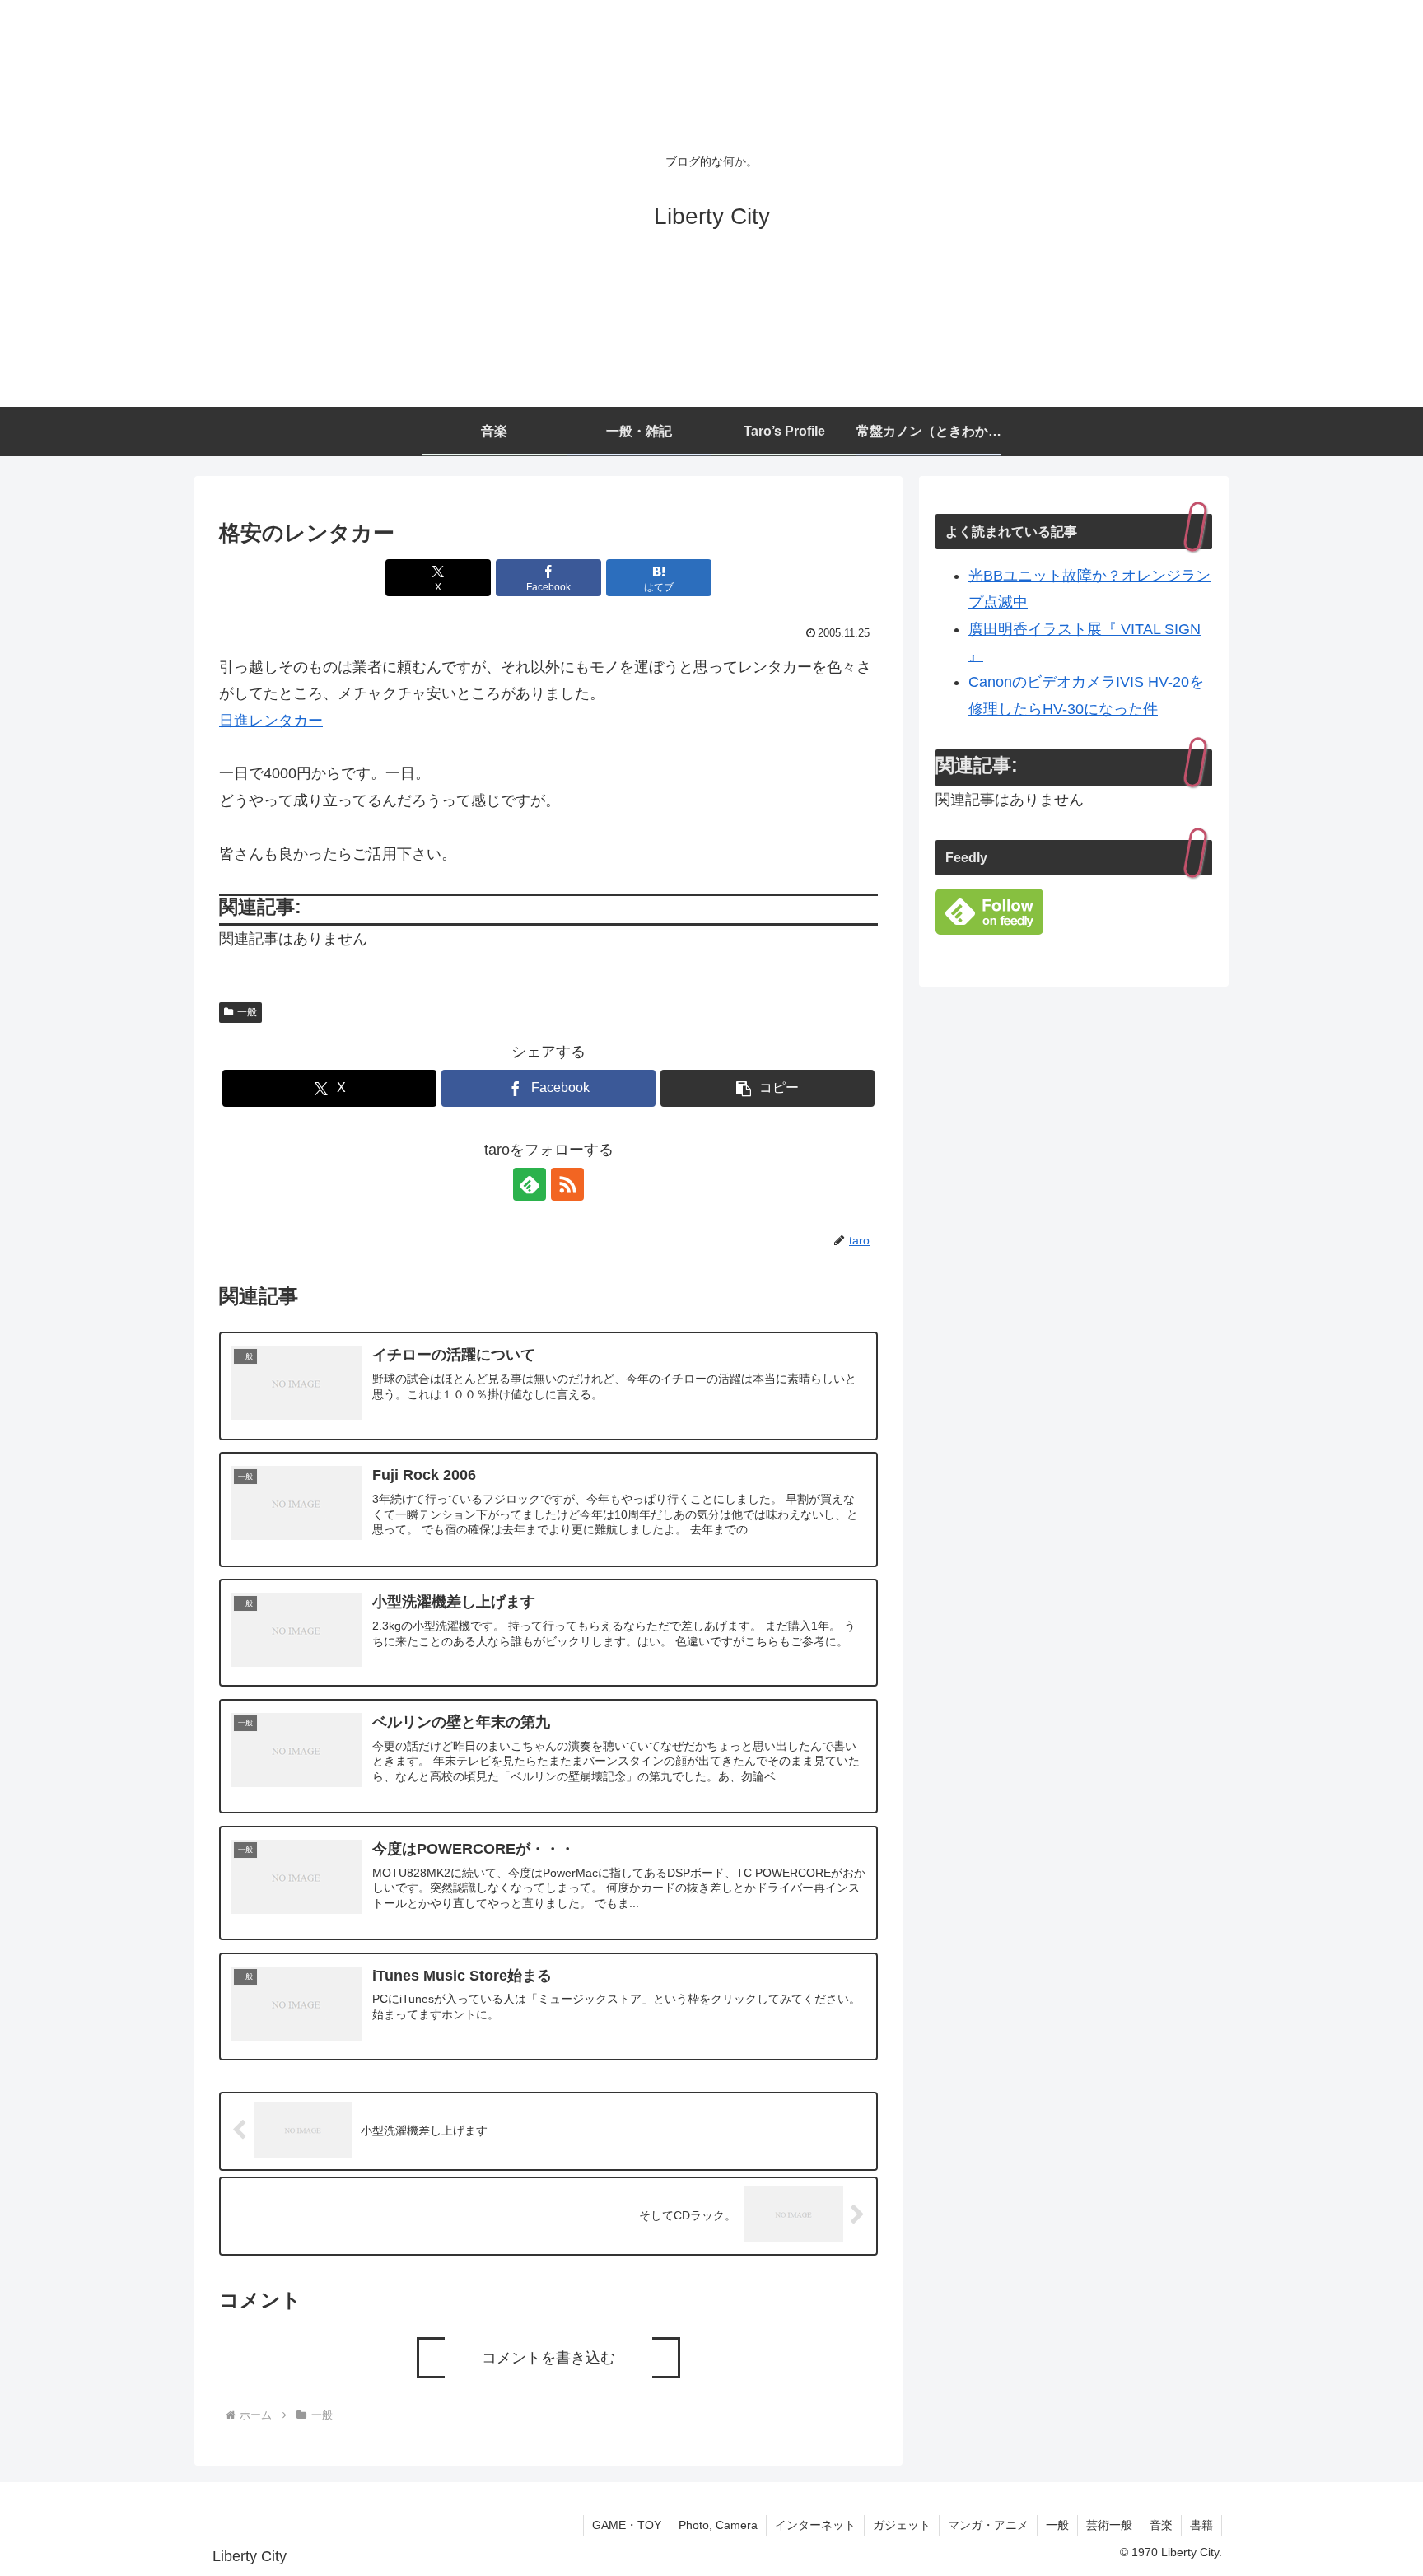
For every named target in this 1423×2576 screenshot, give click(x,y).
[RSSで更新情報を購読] (567, 1184)
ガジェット (902, 2525)
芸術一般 (1109, 2525)
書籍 (1201, 2525)
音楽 (1161, 2525)
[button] (767, 1088)
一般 (247, 1012)
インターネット (815, 2525)
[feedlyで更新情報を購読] (530, 1184)
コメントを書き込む (548, 2358)
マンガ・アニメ (988, 2525)
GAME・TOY (627, 2525)
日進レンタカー (271, 721)
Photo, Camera (718, 2525)
